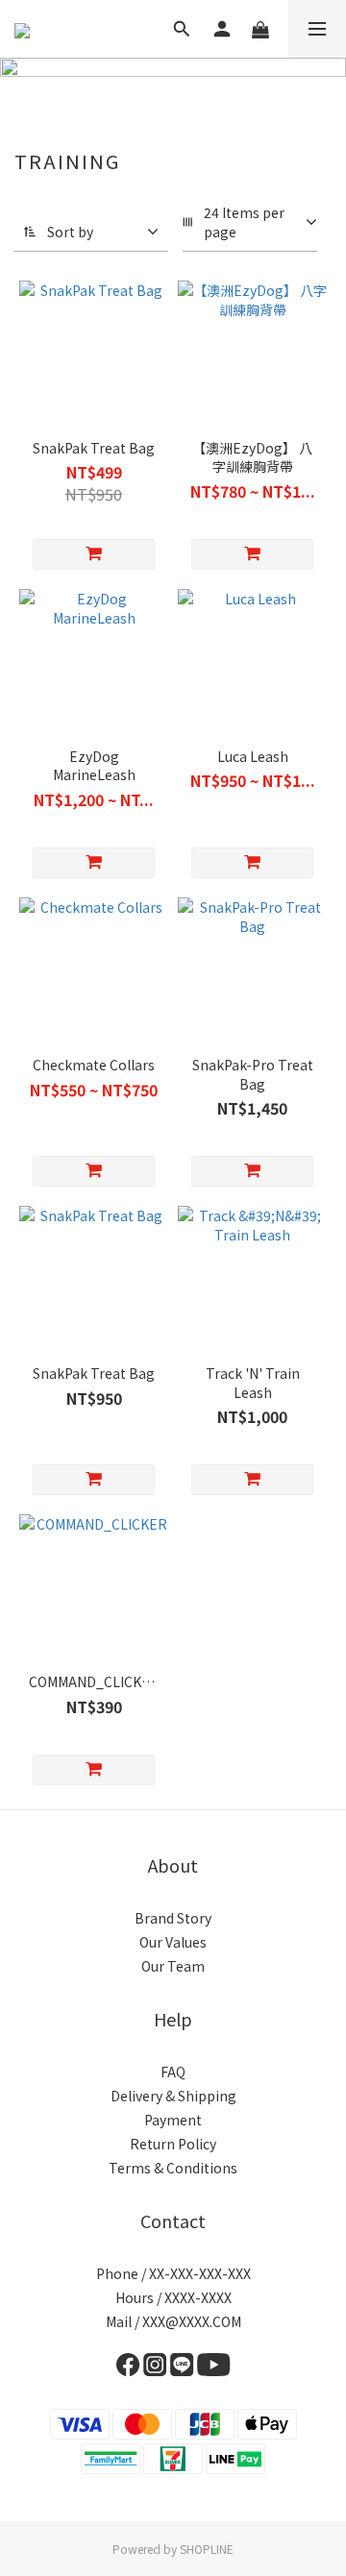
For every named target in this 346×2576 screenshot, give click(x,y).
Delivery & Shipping (173, 2096)
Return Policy (173, 2144)
